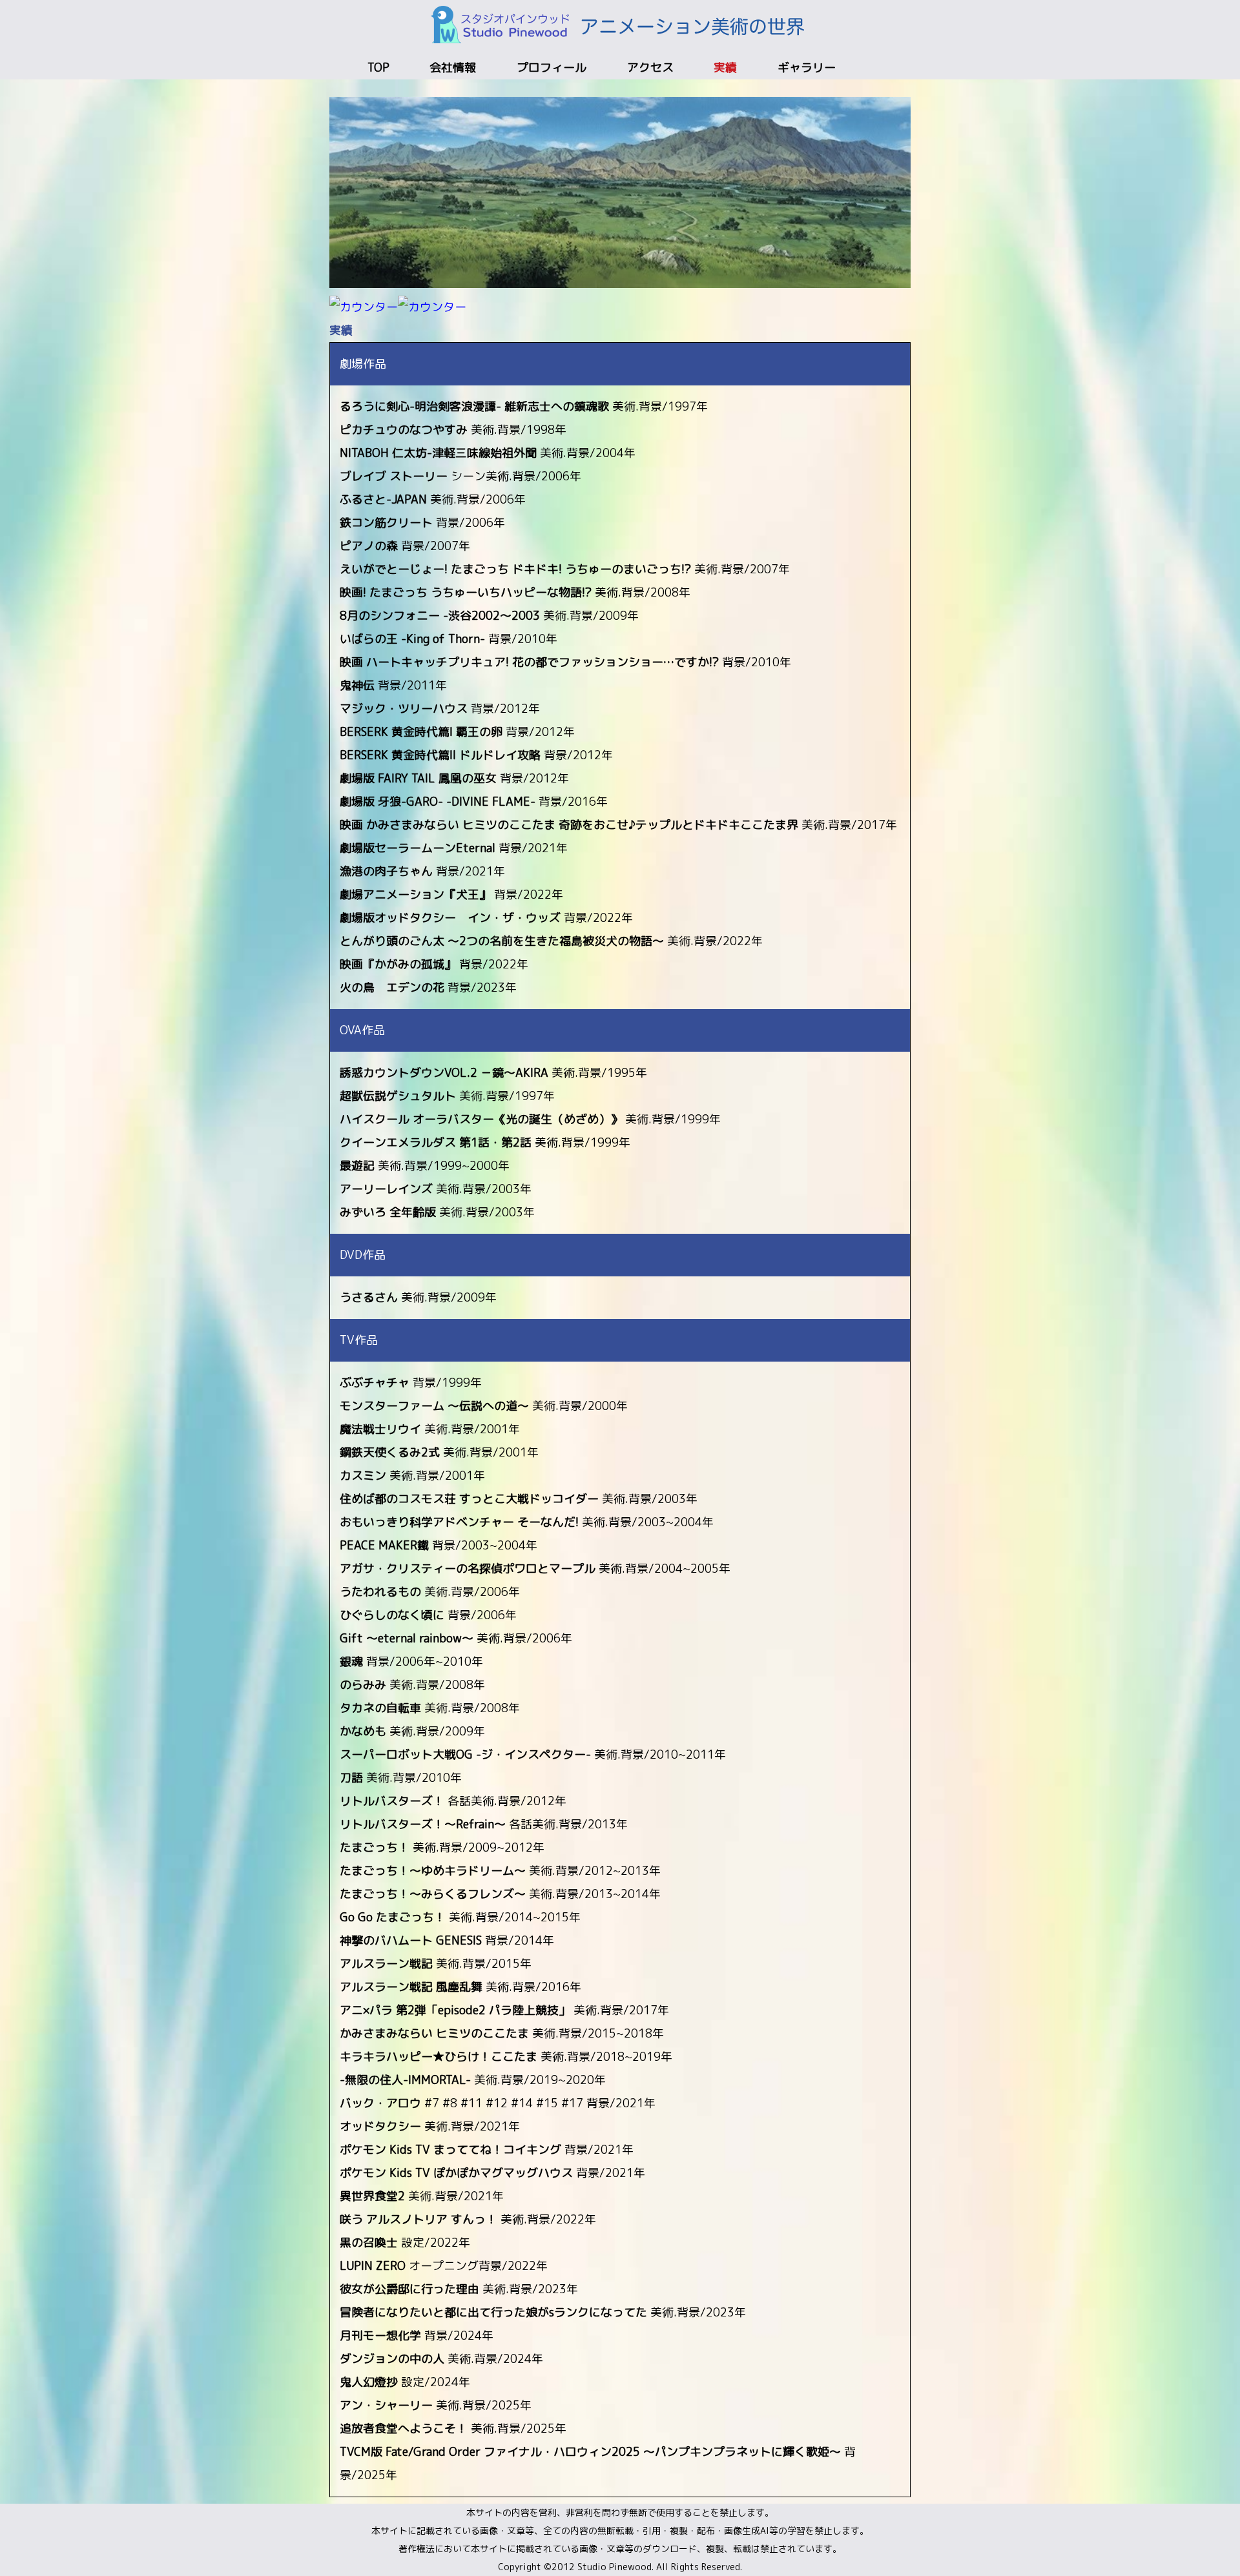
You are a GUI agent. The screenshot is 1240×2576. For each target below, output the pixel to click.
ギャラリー (807, 67)
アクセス (650, 67)
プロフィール (552, 67)
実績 (725, 67)
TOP (378, 67)
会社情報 (453, 67)
